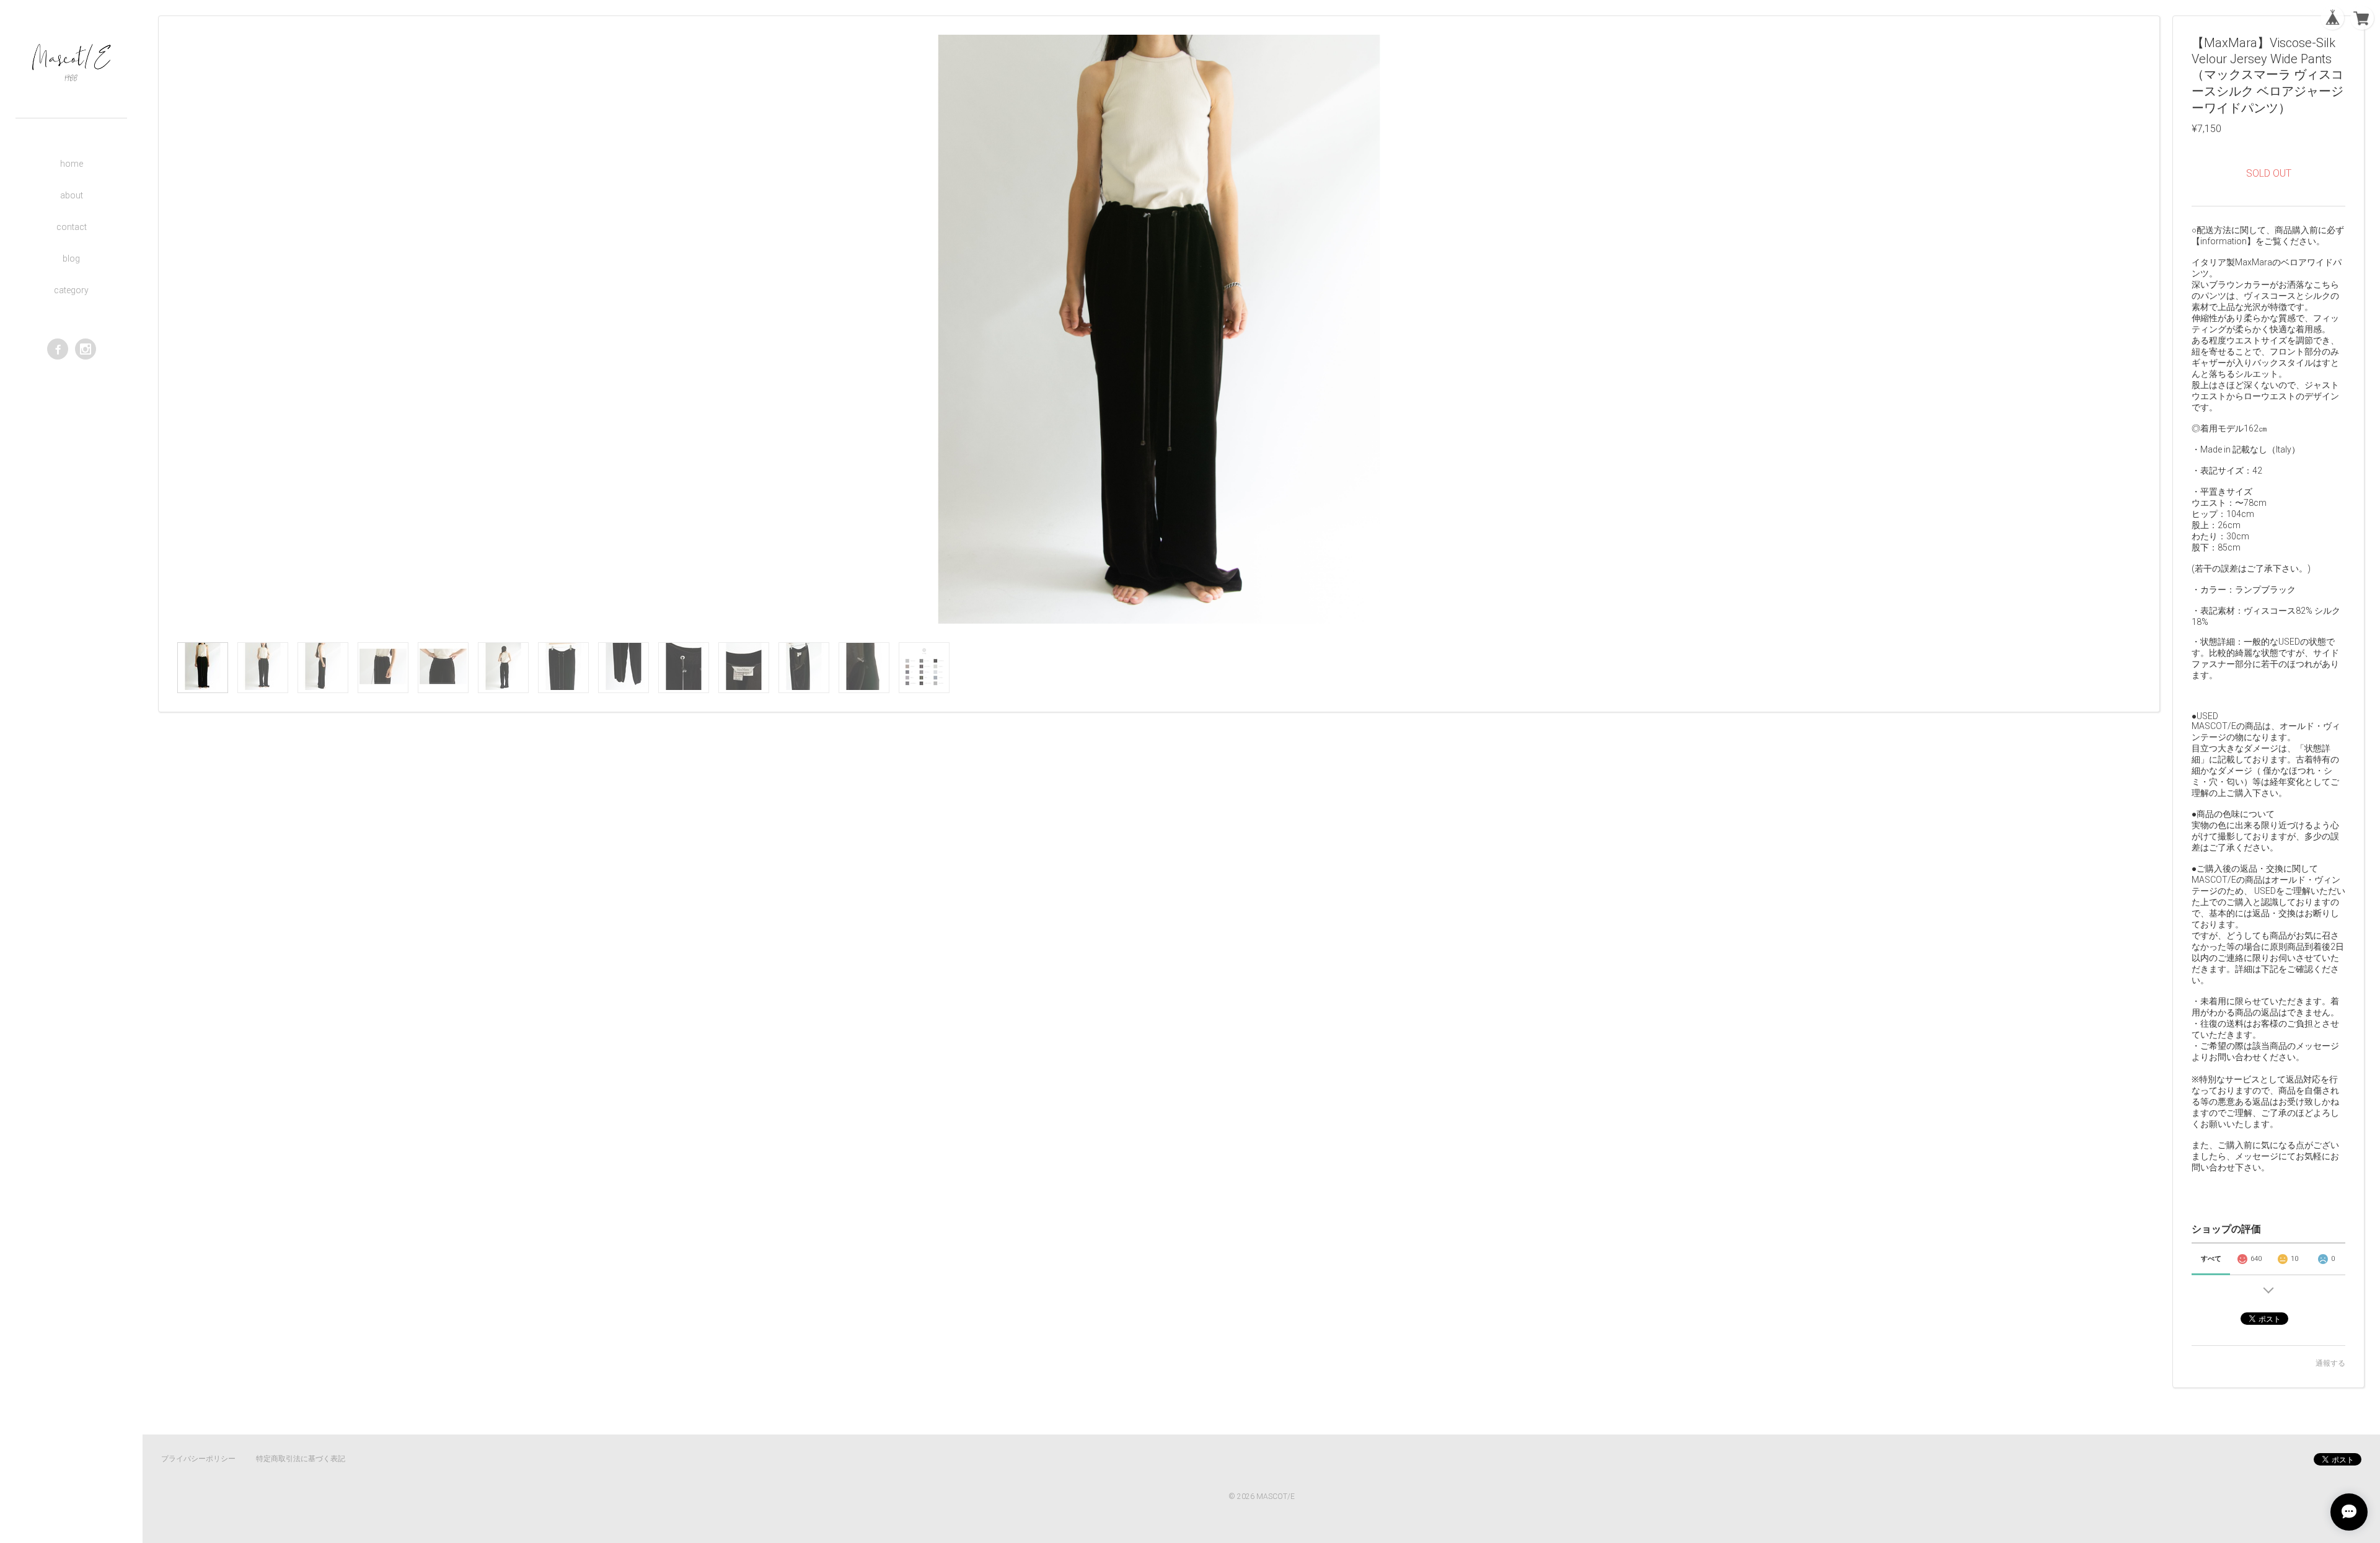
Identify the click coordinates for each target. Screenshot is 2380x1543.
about (72, 195)
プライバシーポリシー (198, 1459)
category (71, 290)
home (72, 164)
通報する (2330, 1363)
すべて (2211, 1259)
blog (71, 259)
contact (72, 227)
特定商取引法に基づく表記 (301, 1459)
